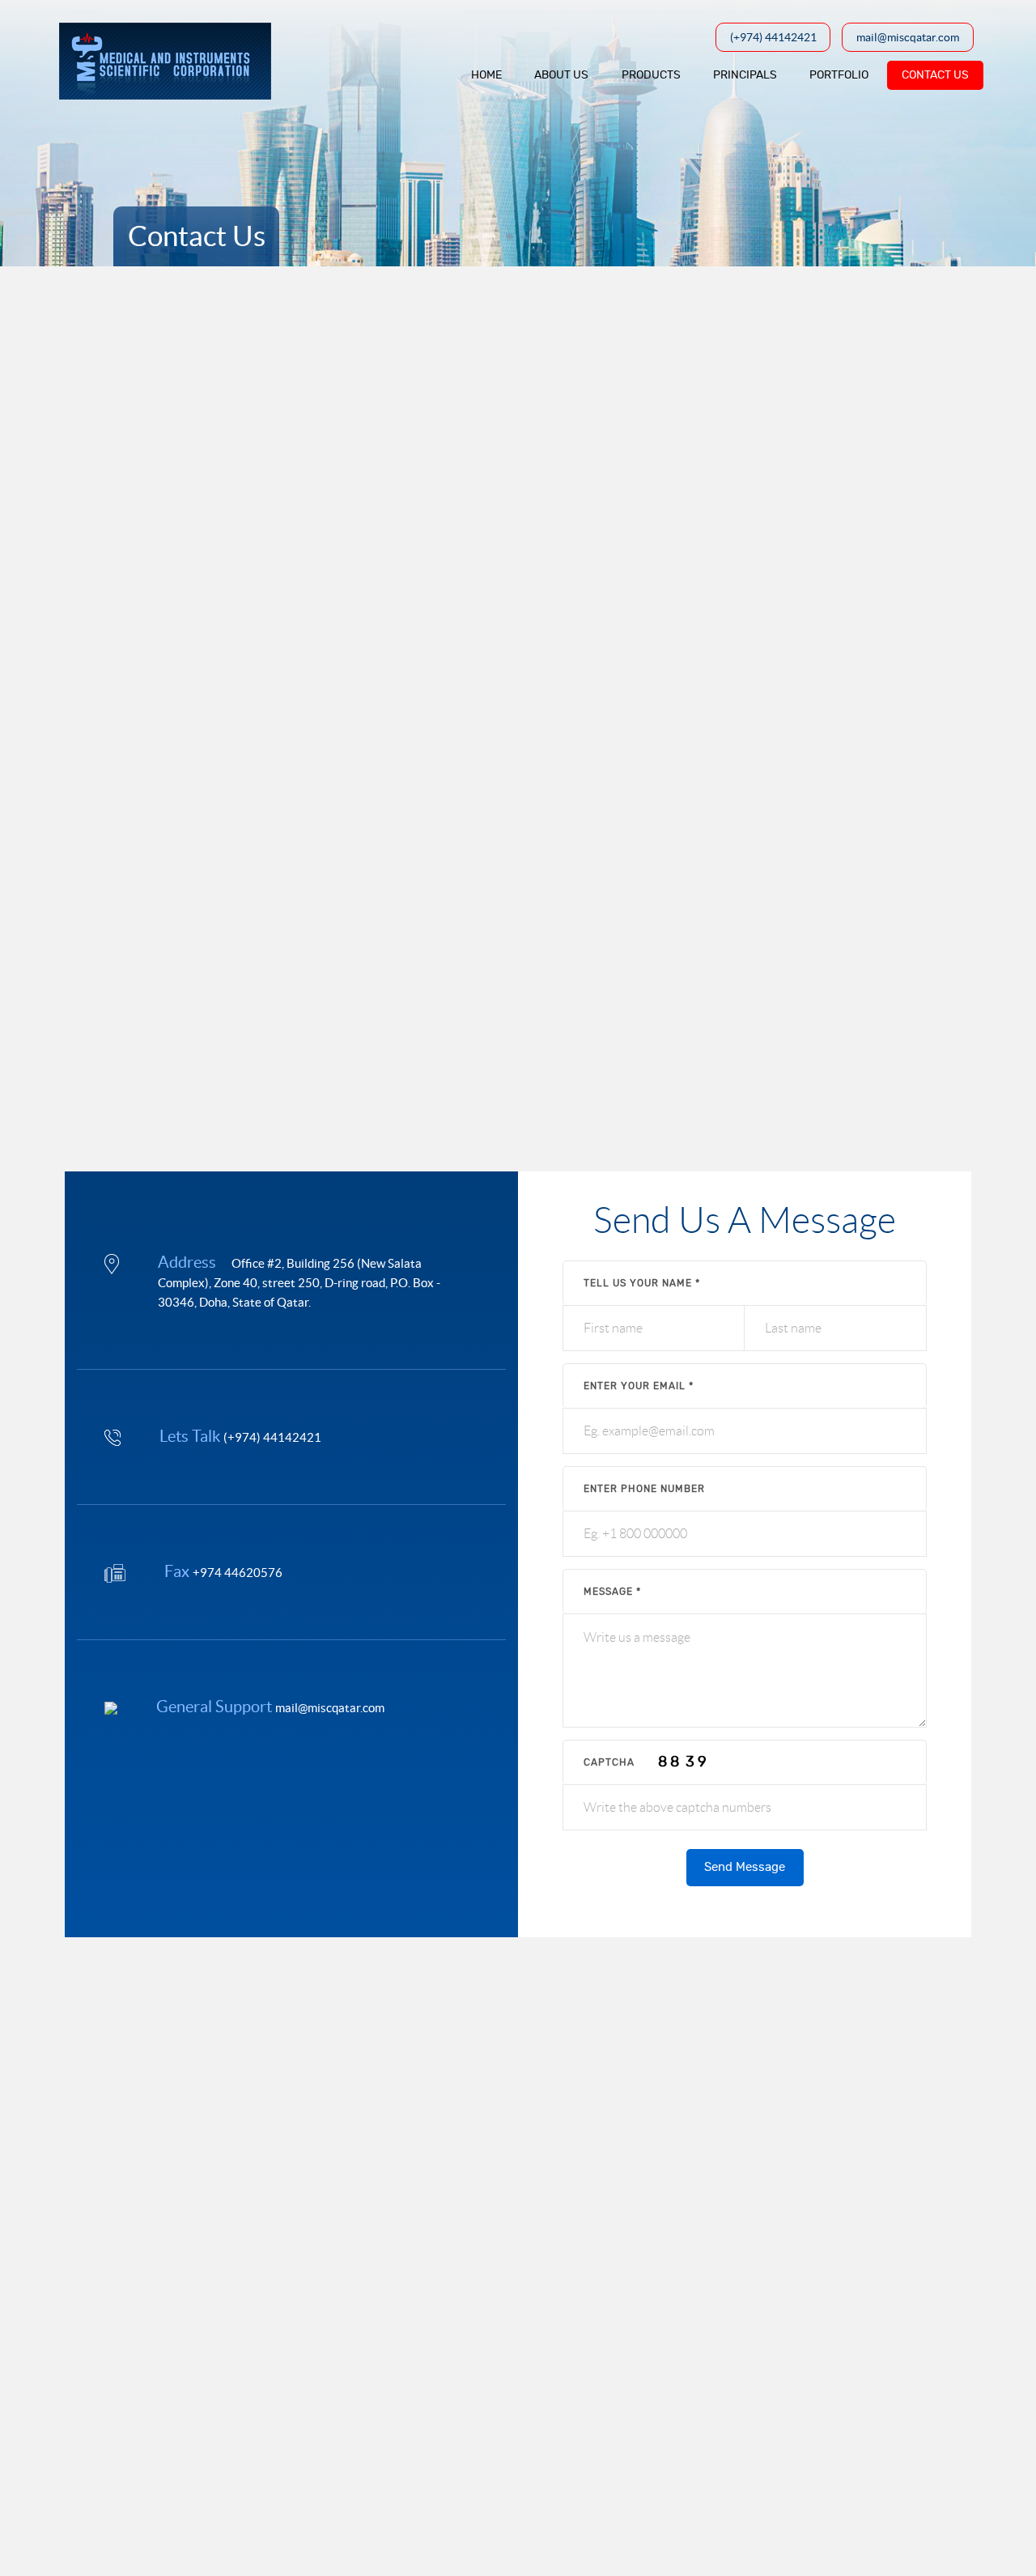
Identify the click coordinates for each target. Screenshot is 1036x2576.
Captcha (609, 1762)
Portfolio (839, 75)
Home (486, 75)
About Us (561, 75)
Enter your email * (639, 1386)
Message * (612, 1592)
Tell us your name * (642, 1283)
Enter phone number (644, 1489)
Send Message (745, 1867)
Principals (745, 75)
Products (651, 75)
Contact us (935, 75)
